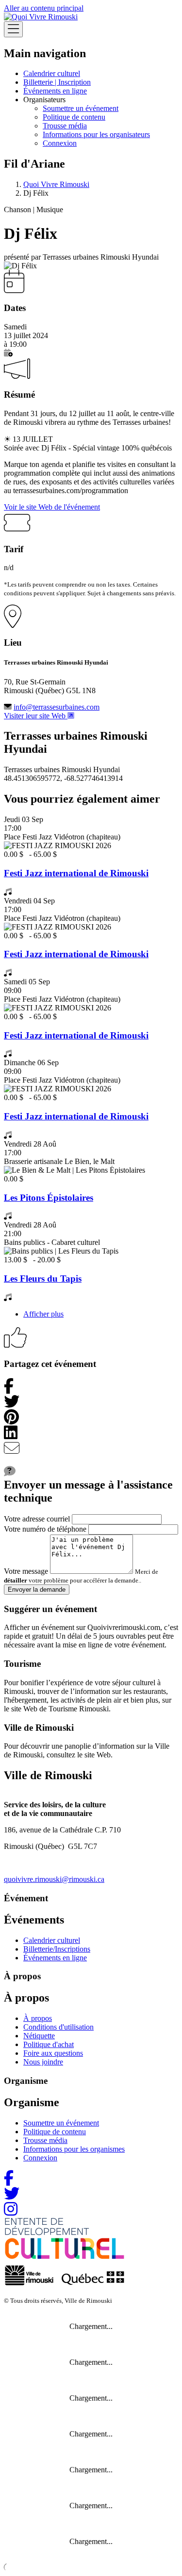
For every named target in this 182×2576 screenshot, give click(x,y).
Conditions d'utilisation (58, 2027)
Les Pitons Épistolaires (49, 1198)
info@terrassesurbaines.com (57, 707)
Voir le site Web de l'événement (52, 507)
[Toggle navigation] (13, 29)
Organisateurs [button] (44, 100)
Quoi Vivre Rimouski (56, 184)
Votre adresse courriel (37, 1519)
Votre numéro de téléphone (45, 1529)
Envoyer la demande (37, 1590)
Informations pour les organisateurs (96, 134)
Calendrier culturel (52, 73)
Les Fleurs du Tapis (43, 1279)
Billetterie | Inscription (57, 82)
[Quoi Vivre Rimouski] (41, 17)
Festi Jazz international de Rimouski (76, 873)
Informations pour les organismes (74, 2149)
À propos (38, 2018)
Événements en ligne (55, 91)
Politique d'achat (49, 2044)
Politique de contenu (74, 117)
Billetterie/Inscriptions (57, 1949)
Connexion (60, 143)
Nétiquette (39, 2036)
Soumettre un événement (81, 108)
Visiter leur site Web (36, 716)
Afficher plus (43, 1314)
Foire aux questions (53, 2053)
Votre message (26, 1571)
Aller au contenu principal (44, 8)
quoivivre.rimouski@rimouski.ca (54, 1879)
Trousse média (65, 126)
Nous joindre (43, 2062)
